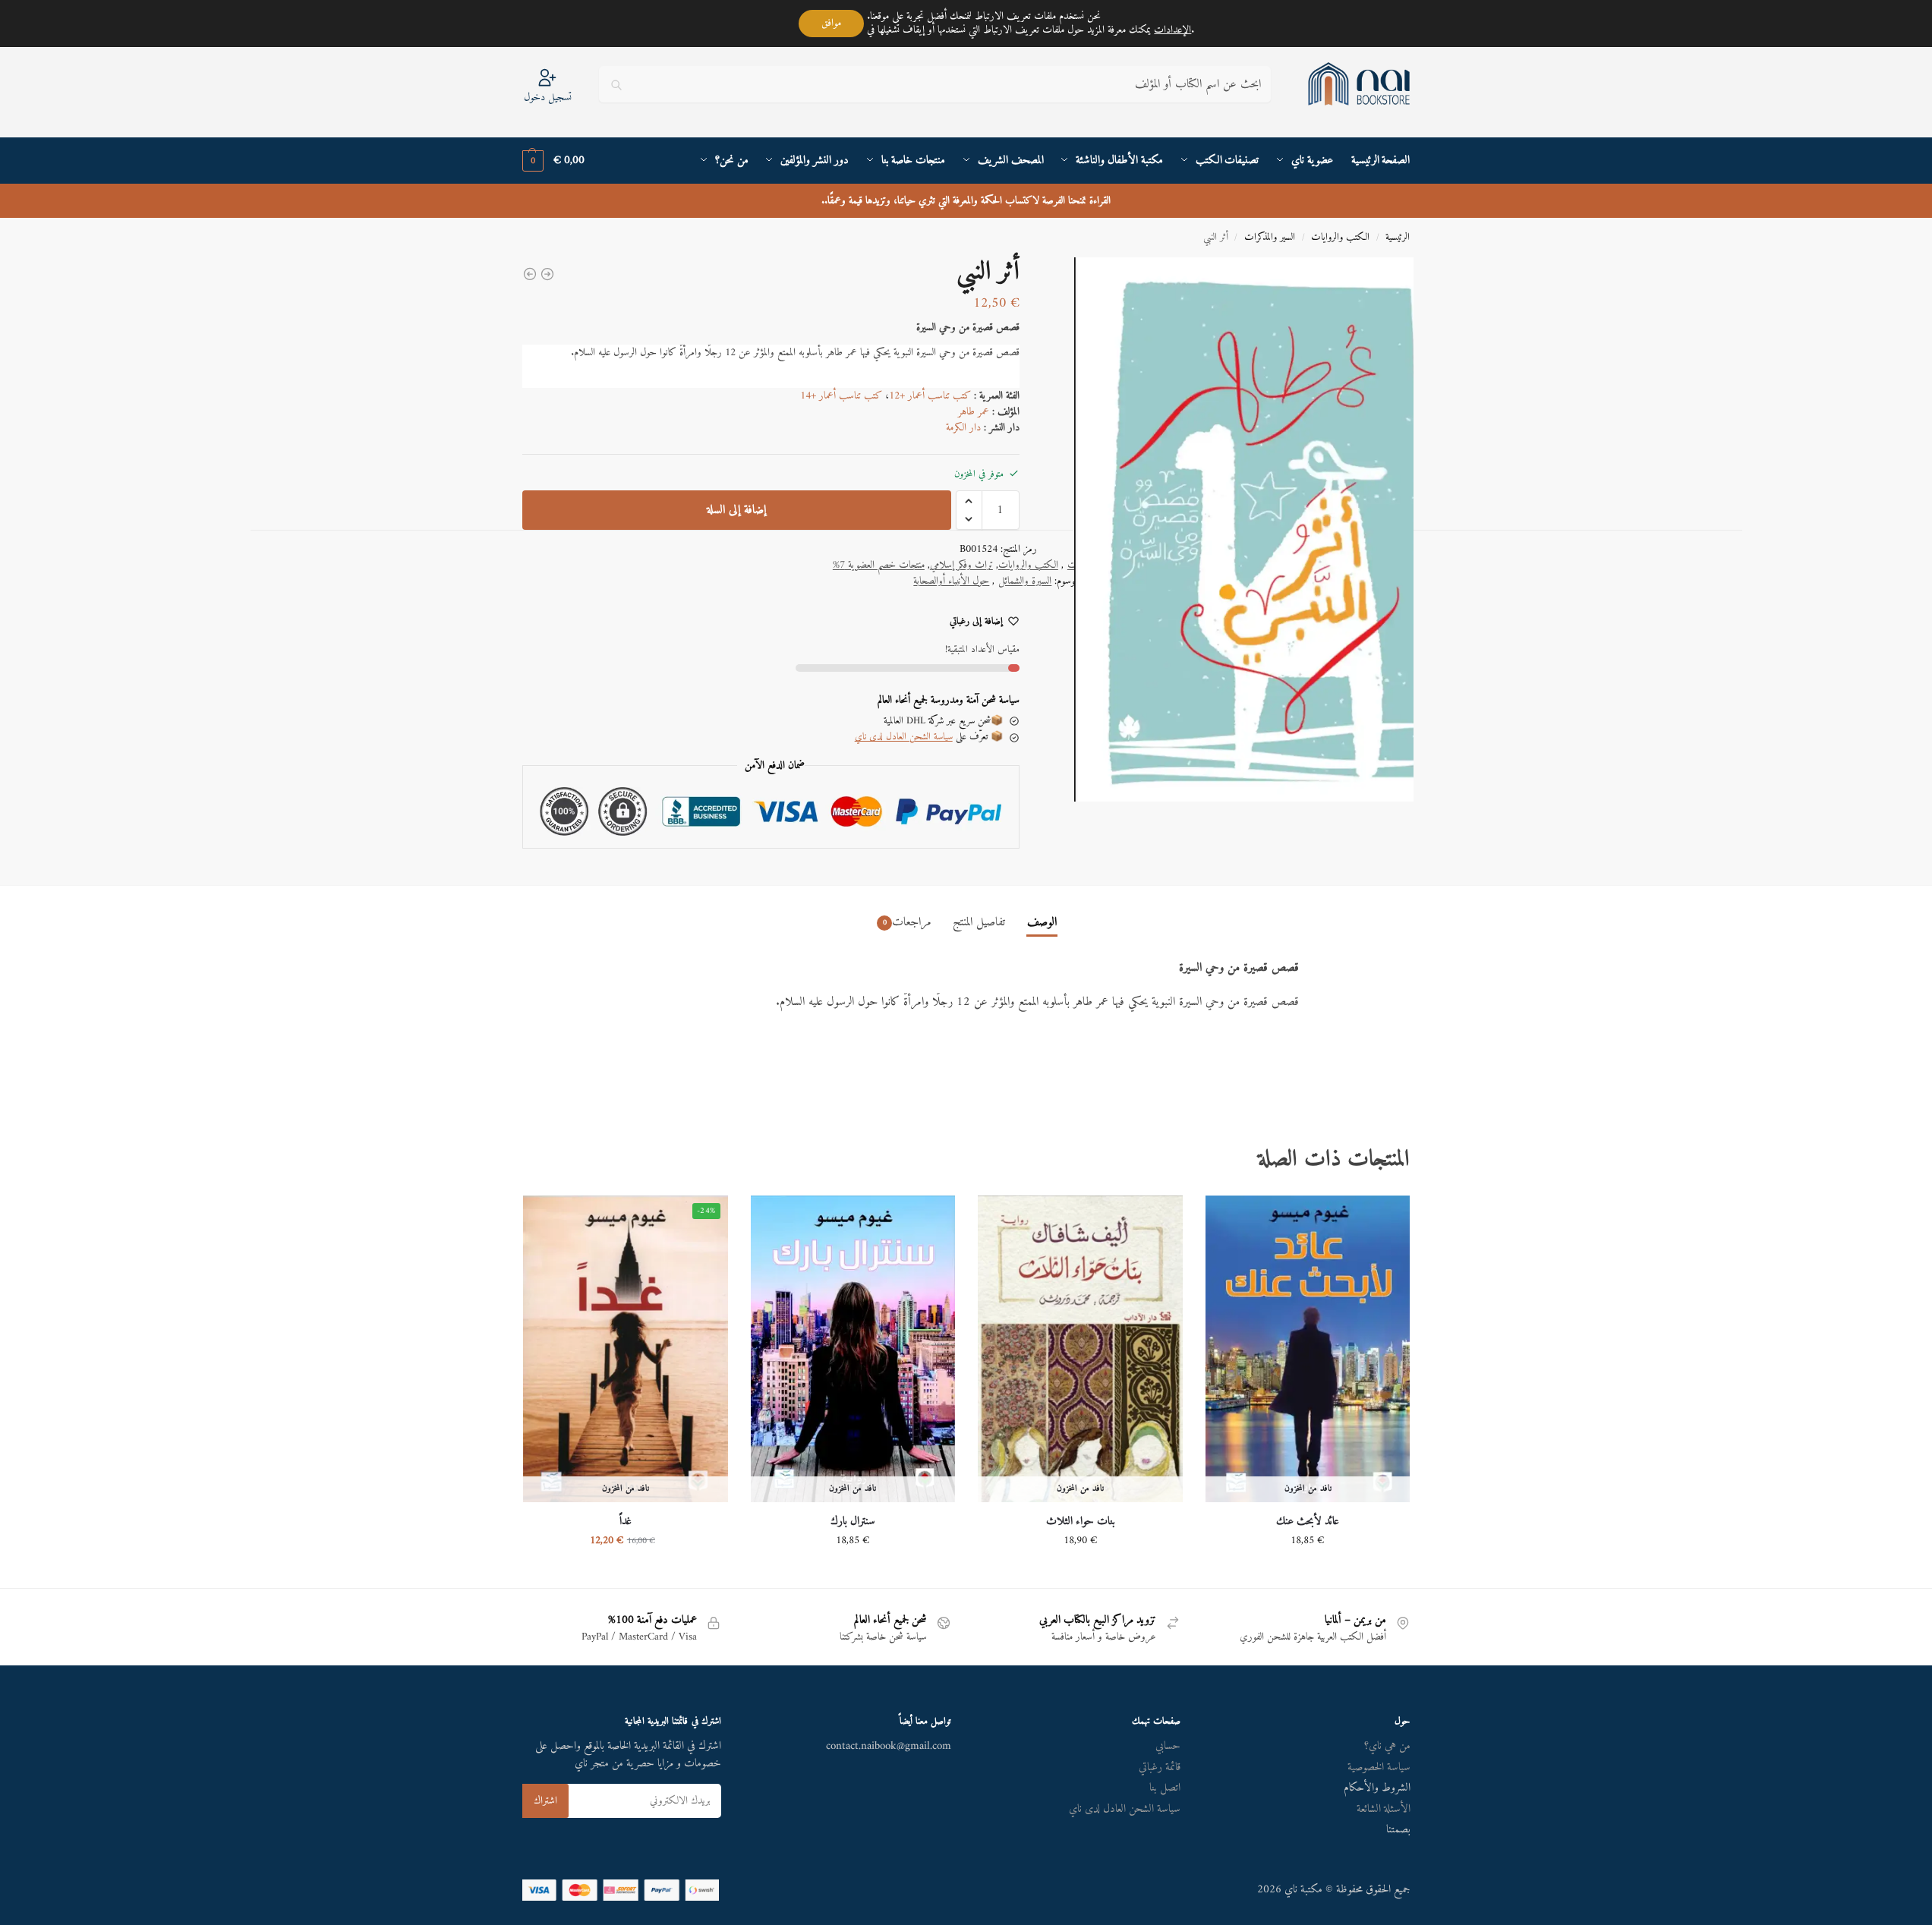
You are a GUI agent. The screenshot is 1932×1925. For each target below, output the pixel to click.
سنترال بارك (853, 1522)
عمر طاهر (974, 412)
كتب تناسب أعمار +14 (841, 396)
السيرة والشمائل (1025, 581)
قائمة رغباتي (1160, 1767)
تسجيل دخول (548, 97)
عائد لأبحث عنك (1308, 1522)
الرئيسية (1398, 238)
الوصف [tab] (1042, 922)
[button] (553, 161)
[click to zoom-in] (1233, 529)
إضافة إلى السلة (736, 510)
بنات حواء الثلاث (1081, 1522)
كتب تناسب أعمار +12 (930, 396)
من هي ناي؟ (1387, 1746)
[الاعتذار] (530, 274)
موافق (831, 23)
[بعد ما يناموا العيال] (547, 274)
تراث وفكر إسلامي (961, 565)
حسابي (1168, 1746)
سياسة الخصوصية (1379, 1767)
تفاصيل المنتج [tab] (979, 922)
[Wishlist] (1228, 1218)
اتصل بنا (1165, 1788)
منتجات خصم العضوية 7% (879, 565)
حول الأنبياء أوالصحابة (951, 581)
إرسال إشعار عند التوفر (1308, 1572)
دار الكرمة (963, 428)
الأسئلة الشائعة (1384, 1809)
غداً (626, 1522)
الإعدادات (1172, 30)
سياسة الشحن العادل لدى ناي (904, 737)
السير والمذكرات (1270, 238)
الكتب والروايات (1340, 238)
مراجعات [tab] (907, 922)
